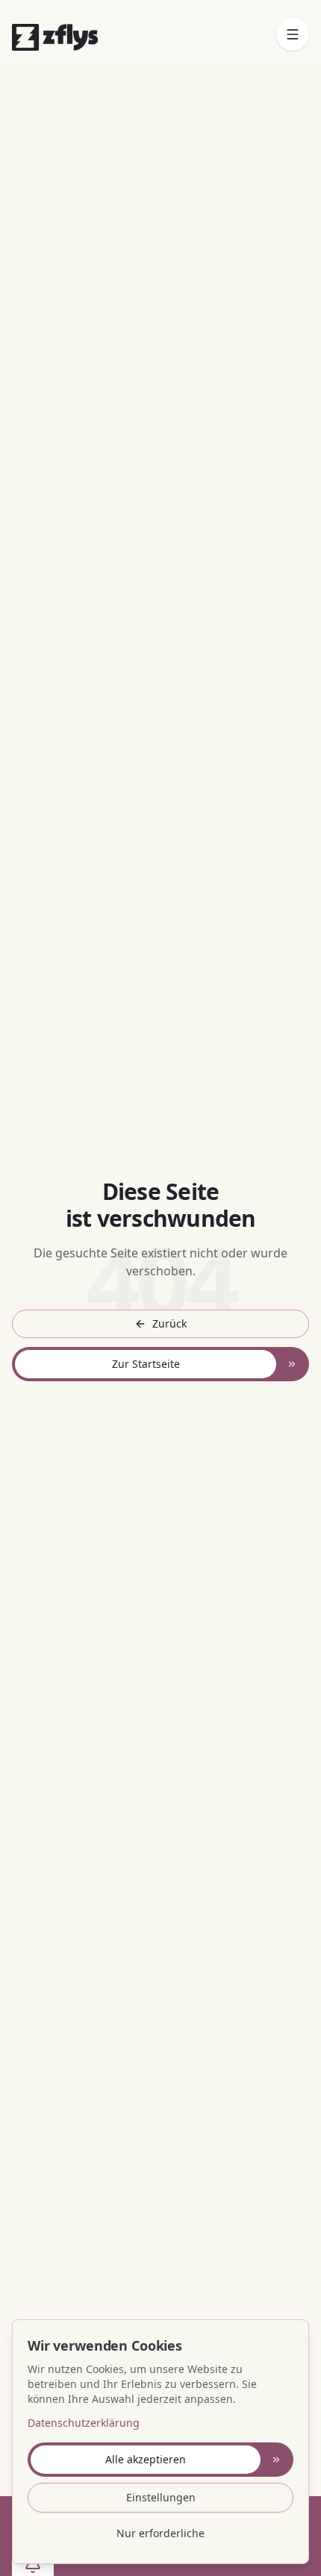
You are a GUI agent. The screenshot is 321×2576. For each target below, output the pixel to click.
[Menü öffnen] (293, 34)
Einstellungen (161, 2497)
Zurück (169, 1323)
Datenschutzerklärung (84, 2423)
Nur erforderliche (160, 2533)
